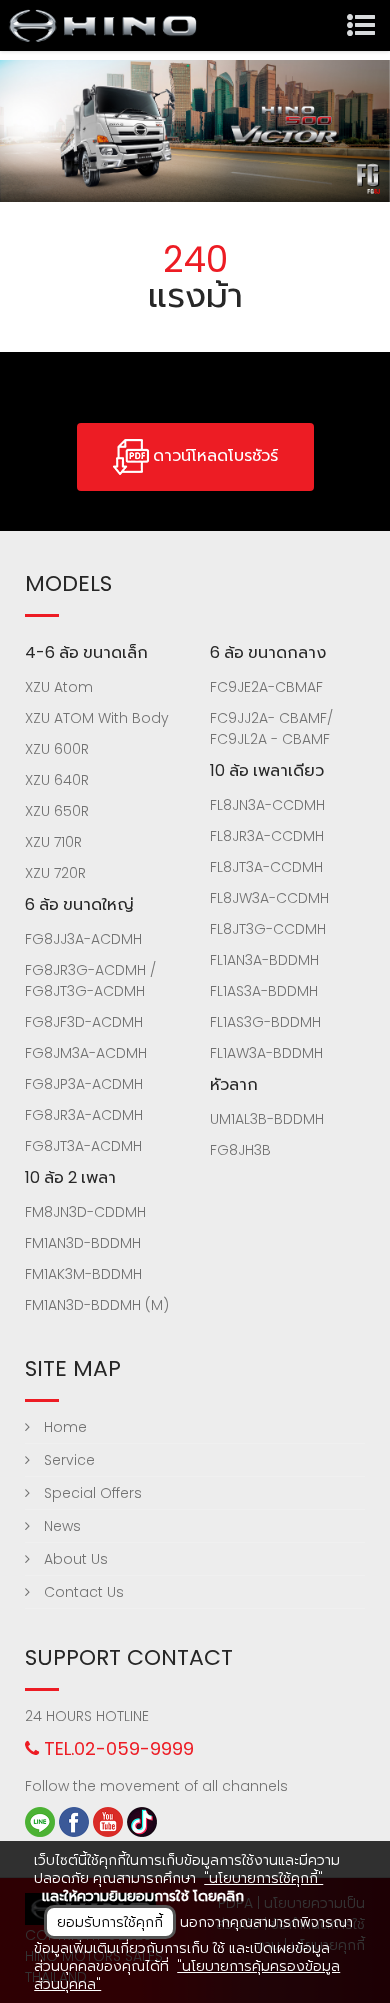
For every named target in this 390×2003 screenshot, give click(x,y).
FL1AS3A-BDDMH (264, 991)
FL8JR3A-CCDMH (267, 836)
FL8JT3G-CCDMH (268, 929)
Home (63, 1427)
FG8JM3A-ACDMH (86, 1053)
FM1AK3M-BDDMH (83, 1274)
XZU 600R (57, 749)
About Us (74, 1559)
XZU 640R (57, 780)
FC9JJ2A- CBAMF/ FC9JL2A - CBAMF (271, 728)
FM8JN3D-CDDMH (85, 1212)
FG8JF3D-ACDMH (84, 1022)
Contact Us (82, 1592)
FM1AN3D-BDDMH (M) (97, 1305)
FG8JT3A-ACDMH (83, 1146)
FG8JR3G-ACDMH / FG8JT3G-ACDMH (90, 980)
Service (67, 1460)
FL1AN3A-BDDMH (264, 960)
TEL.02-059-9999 (116, 1748)
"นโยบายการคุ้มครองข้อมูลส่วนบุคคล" (187, 1975)
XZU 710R (53, 842)
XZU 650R (57, 811)
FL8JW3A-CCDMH (269, 898)
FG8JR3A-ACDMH (84, 1115)
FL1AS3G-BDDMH (265, 1022)
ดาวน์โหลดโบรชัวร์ (213, 456)
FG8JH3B (240, 1150)
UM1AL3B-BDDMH (267, 1119)
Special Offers (91, 1493)
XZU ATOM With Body (97, 718)
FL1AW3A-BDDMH (266, 1053)
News (60, 1526)
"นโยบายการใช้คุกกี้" (263, 1878)
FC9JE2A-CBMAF (266, 687)
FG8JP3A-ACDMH (84, 1084)
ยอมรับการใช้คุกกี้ (110, 1922)
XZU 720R (55, 873)
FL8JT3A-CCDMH (266, 867)
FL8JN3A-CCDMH (267, 805)
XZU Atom (59, 687)
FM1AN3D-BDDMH (83, 1243)
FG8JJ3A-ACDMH (83, 939)
